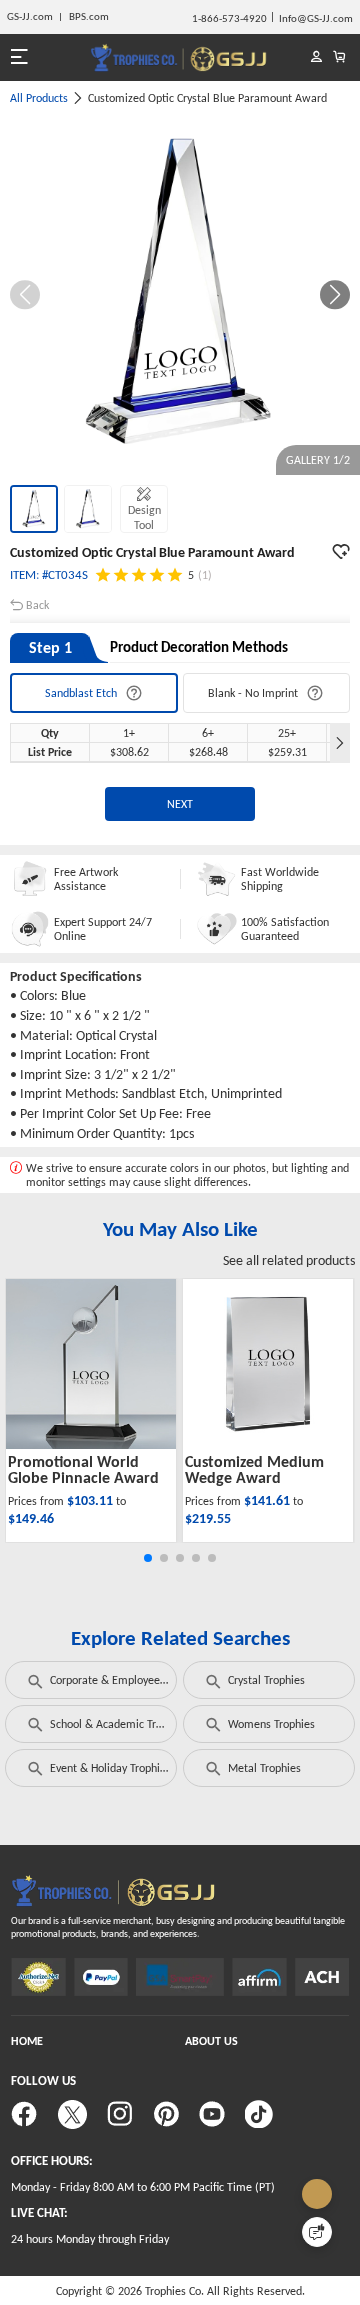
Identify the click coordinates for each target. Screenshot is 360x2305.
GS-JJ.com (30, 16)
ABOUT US (211, 2041)
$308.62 (129, 752)
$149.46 (31, 1518)
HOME (27, 2041)
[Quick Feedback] (317, 2232)
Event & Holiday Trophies (110, 1768)
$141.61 (268, 1500)
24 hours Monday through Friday (90, 2239)
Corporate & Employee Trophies (127, 1680)
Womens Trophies (271, 1724)
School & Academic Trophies (119, 1724)
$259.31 (287, 752)
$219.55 (208, 1518)
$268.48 (208, 752)
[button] (335, 295)
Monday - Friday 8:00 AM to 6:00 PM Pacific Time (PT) (143, 2187)
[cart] (339, 57)
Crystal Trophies (266, 1680)
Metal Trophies (264, 1768)
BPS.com (89, 16)
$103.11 (91, 1500)
